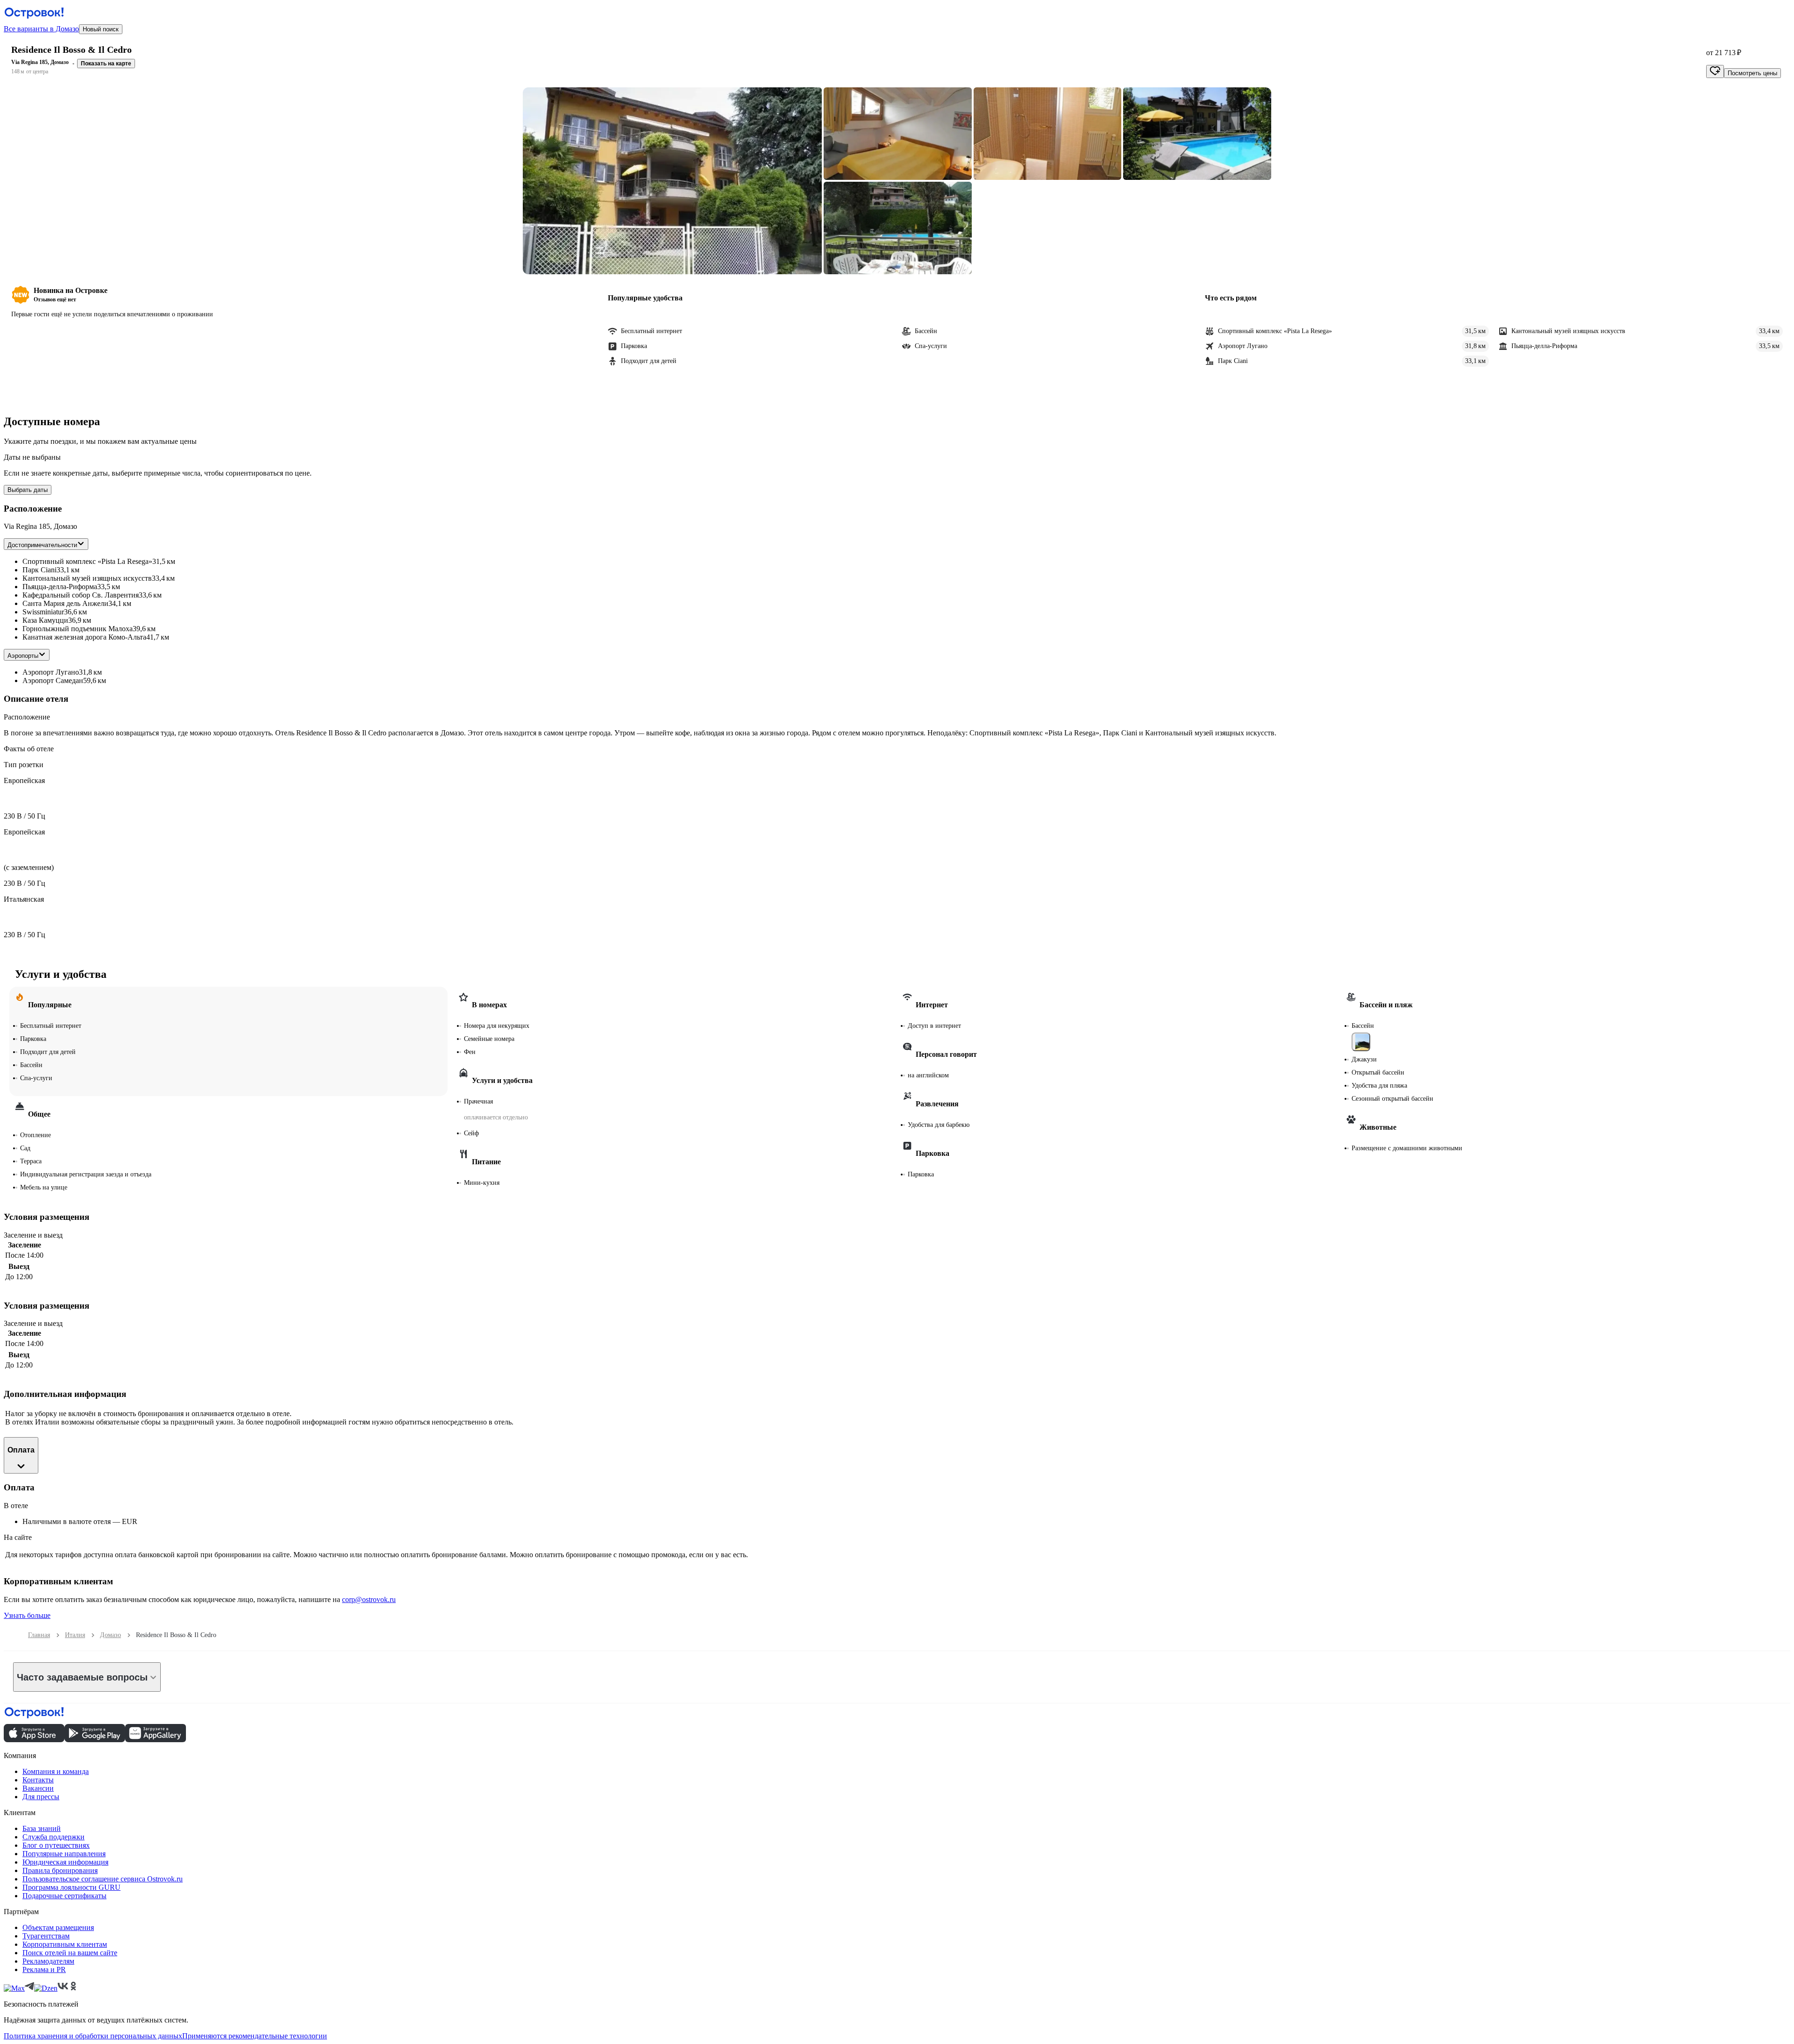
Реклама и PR (44, 1969)
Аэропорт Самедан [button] (53, 680)
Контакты (38, 1780)
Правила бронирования (60, 1870)
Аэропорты (23, 656)
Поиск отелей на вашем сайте (70, 1953)
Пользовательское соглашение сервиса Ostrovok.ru (103, 1879)
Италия (75, 1635)
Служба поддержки (53, 1837)
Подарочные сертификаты (64, 1896)
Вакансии (38, 1788)
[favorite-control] (1715, 71)
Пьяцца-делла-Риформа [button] (60, 587)
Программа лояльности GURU (71, 1887)
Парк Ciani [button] (39, 570)
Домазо (110, 1635)
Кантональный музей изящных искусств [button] (87, 578)
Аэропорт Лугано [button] (51, 672)
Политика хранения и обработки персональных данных (93, 2036)
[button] (672, 181)
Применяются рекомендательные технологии (255, 2036)
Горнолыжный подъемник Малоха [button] (78, 629)
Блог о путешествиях (56, 1845)
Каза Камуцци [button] (45, 620)
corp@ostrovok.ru (369, 1599)
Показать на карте (106, 64)
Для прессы (41, 1797)
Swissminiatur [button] (43, 612)
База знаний (42, 1828)
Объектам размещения (58, 1927)
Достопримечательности (42, 545)
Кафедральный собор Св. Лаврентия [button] (81, 595)
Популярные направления (64, 1854)
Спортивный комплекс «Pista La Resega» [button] (87, 561)
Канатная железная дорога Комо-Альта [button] (84, 637)
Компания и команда (56, 1771)
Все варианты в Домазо (41, 29)
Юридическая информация (65, 1862)
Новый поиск (101, 29)
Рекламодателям (48, 1961)
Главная (39, 1635)
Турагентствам (46, 1936)
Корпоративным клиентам (65, 1944)
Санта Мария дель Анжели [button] (65, 603)
